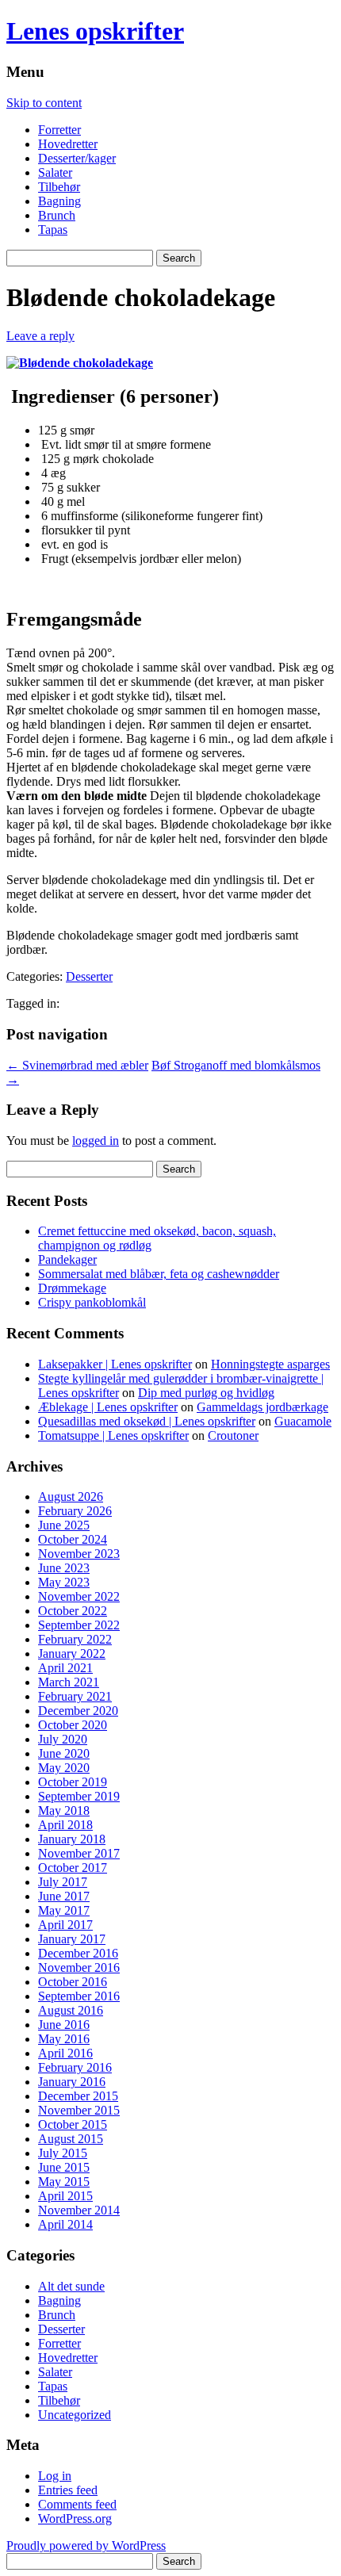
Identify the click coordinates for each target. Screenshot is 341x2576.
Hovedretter (68, 144)
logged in (96, 1141)
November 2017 (79, 1853)
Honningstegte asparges (270, 1364)
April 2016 (65, 2053)
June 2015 (64, 2167)
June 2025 (64, 1525)
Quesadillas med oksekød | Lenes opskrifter (147, 1421)
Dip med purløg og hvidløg (206, 1393)
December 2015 (78, 2096)
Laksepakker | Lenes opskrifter (115, 1364)
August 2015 (71, 2139)
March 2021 (69, 1682)
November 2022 (79, 1596)
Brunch (57, 215)
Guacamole (303, 1421)
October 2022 (73, 1611)
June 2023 (64, 1568)
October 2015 (73, 2124)
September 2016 (79, 1996)
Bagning (59, 201)
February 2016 (75, 2067)
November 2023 (79, 1554)
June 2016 (64, 2025)
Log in (55, 2476)
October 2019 (73, 1782)
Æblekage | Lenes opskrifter (108, 1407)
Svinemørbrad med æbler (77, 1065)
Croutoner (233, 1435)
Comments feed (77, 2504)
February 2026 (75, 1511)
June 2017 (64, 1896)
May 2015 (64, 2182)
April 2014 (65, 2224)
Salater (55, 172)
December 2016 (78, 1953)
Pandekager (67, 1259)
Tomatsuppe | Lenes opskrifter (113, 1435)
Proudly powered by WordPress (86, 2545)
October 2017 (73, 1868)
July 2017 (63, 1882)
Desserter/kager (77, 158)
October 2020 (73, 1725)
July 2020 (63, 1739)
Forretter (59, 130)
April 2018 (65, 1825)
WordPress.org (75, 2519)
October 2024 (73, 1539)
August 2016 (71, 2010)
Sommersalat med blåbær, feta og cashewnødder (159, 1274)
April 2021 (65, 1668)
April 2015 (65, 2196)
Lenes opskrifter (95, 31)
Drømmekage (72, 1288)
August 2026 (71, 1497)
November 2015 (79, 2110)
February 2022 (75, 1639)
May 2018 (64, 1810)
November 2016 (79, 1967)
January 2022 (72, 1654)
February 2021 (75, 1696)
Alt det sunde (71, 2286)
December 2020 (78, 1711)
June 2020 (64, 1753)
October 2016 (73, 1982)
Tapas (53, 230)
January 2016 (72, 2082)
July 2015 (63, 2153)
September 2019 (79, 1796)
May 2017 (64, 1910)
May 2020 (64, 1768)
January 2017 (72, 1939)
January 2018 (72, 1839)
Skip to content (44, 103)
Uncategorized (75, 2415)
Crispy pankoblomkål (92, 1302)
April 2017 (65, 1925)
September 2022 (79, 1625)
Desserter (89, 976)
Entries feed (68, 2490)
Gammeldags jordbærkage (262, 1407)
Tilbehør (59, 187)
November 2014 (79, 2210)
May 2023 (64, 1582)
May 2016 (64, 2039)
